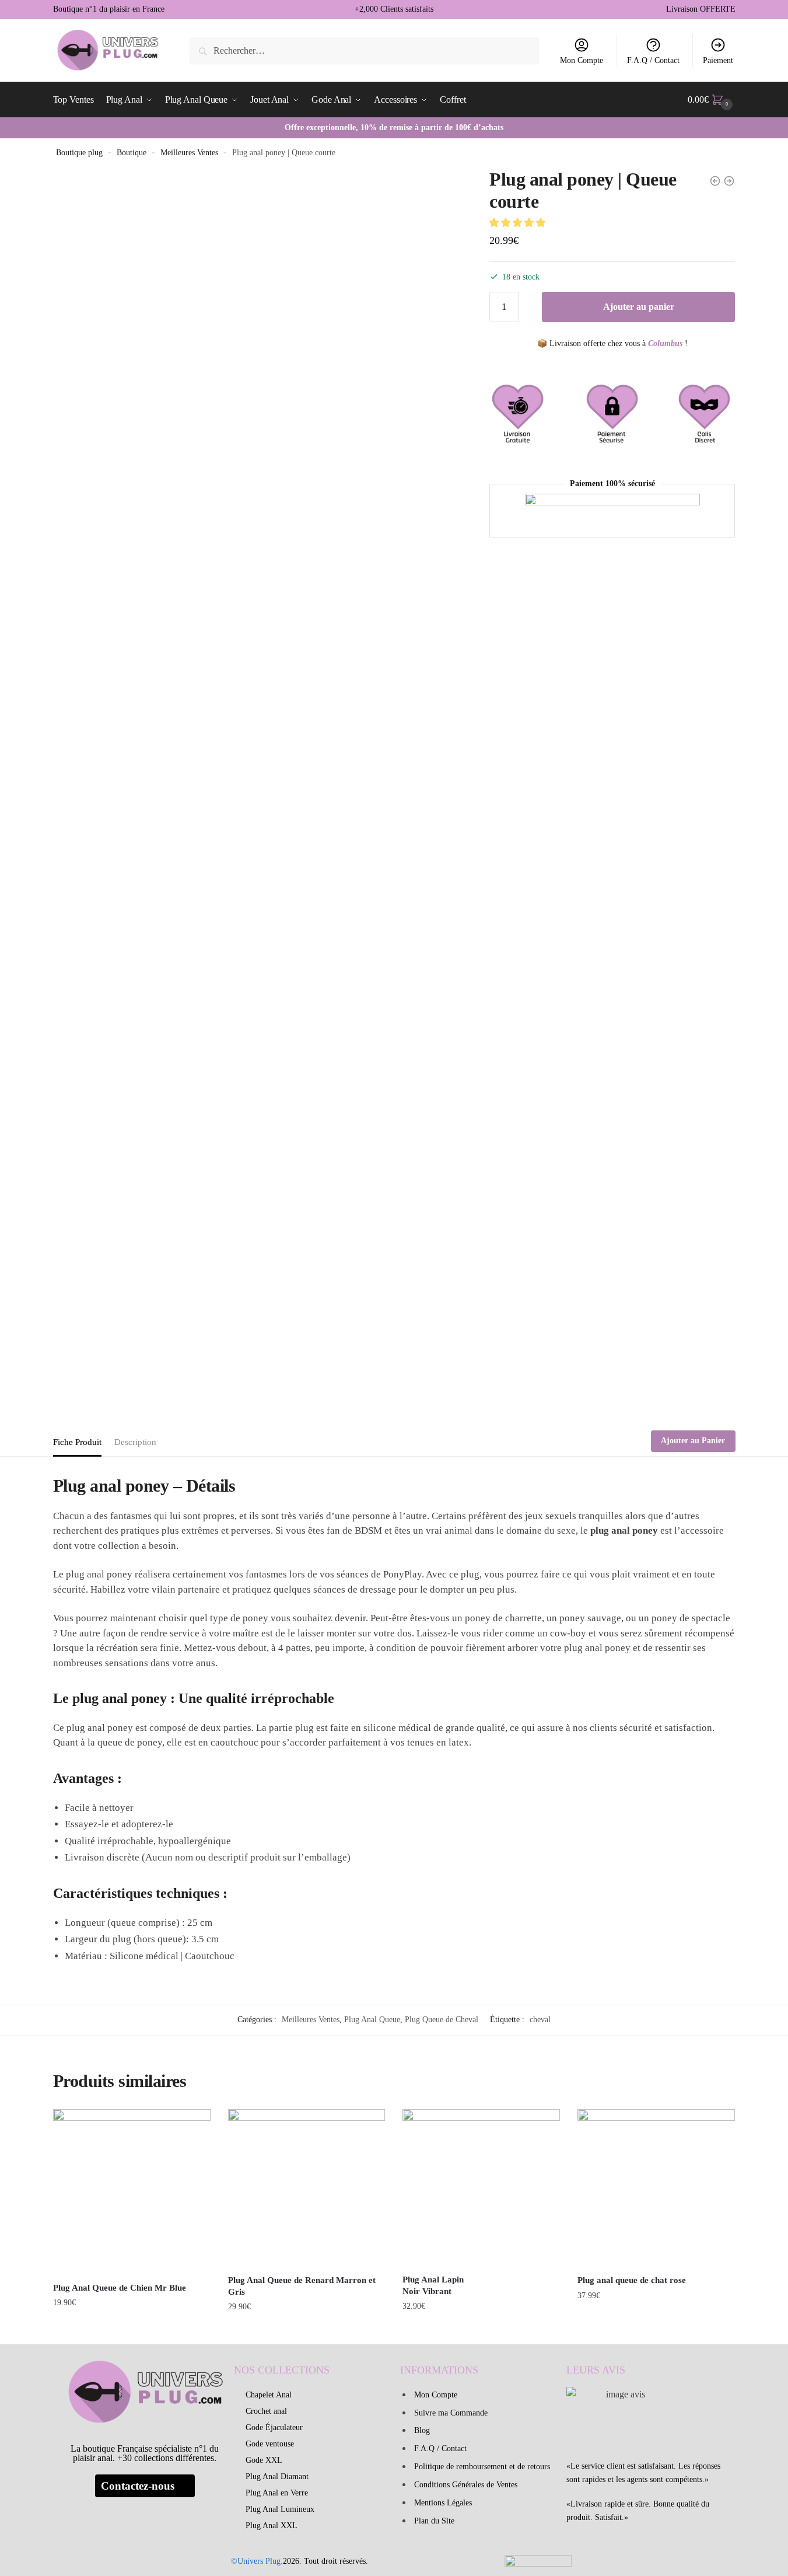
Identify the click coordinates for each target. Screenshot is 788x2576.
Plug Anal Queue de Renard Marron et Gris (302, 2286)
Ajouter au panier (639, 307)
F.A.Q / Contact (653, 60)
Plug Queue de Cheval (442, 2020)
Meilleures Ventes (189, 153)
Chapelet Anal (269, 2395)
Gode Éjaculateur (274, 2427)
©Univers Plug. (257, 2561)
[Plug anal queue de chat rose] (656, 2188)
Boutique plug (79, 153)
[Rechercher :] (364, 50)
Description (135, 1442)
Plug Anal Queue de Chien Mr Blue (120, 2288)
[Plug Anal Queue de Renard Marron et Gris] (307, 2188)
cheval (540, 2020)
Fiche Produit (77, 1442)
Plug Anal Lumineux (280, 2509)
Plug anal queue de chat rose (632, 2280)
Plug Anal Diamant (277, 2476)
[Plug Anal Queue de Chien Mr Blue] (132, 2192)
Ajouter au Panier (693, 1441)
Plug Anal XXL (272, 2526)
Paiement (718, 60)
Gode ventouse (270, 2444)
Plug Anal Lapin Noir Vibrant (433, 2285)
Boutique (132, 153)
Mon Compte (582, 60)
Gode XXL (264, 2460)
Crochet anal (266, 2411)
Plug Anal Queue (372, 2020)
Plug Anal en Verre (277, 2493)
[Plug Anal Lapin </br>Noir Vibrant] (481, 2188)
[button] (519, 223)
